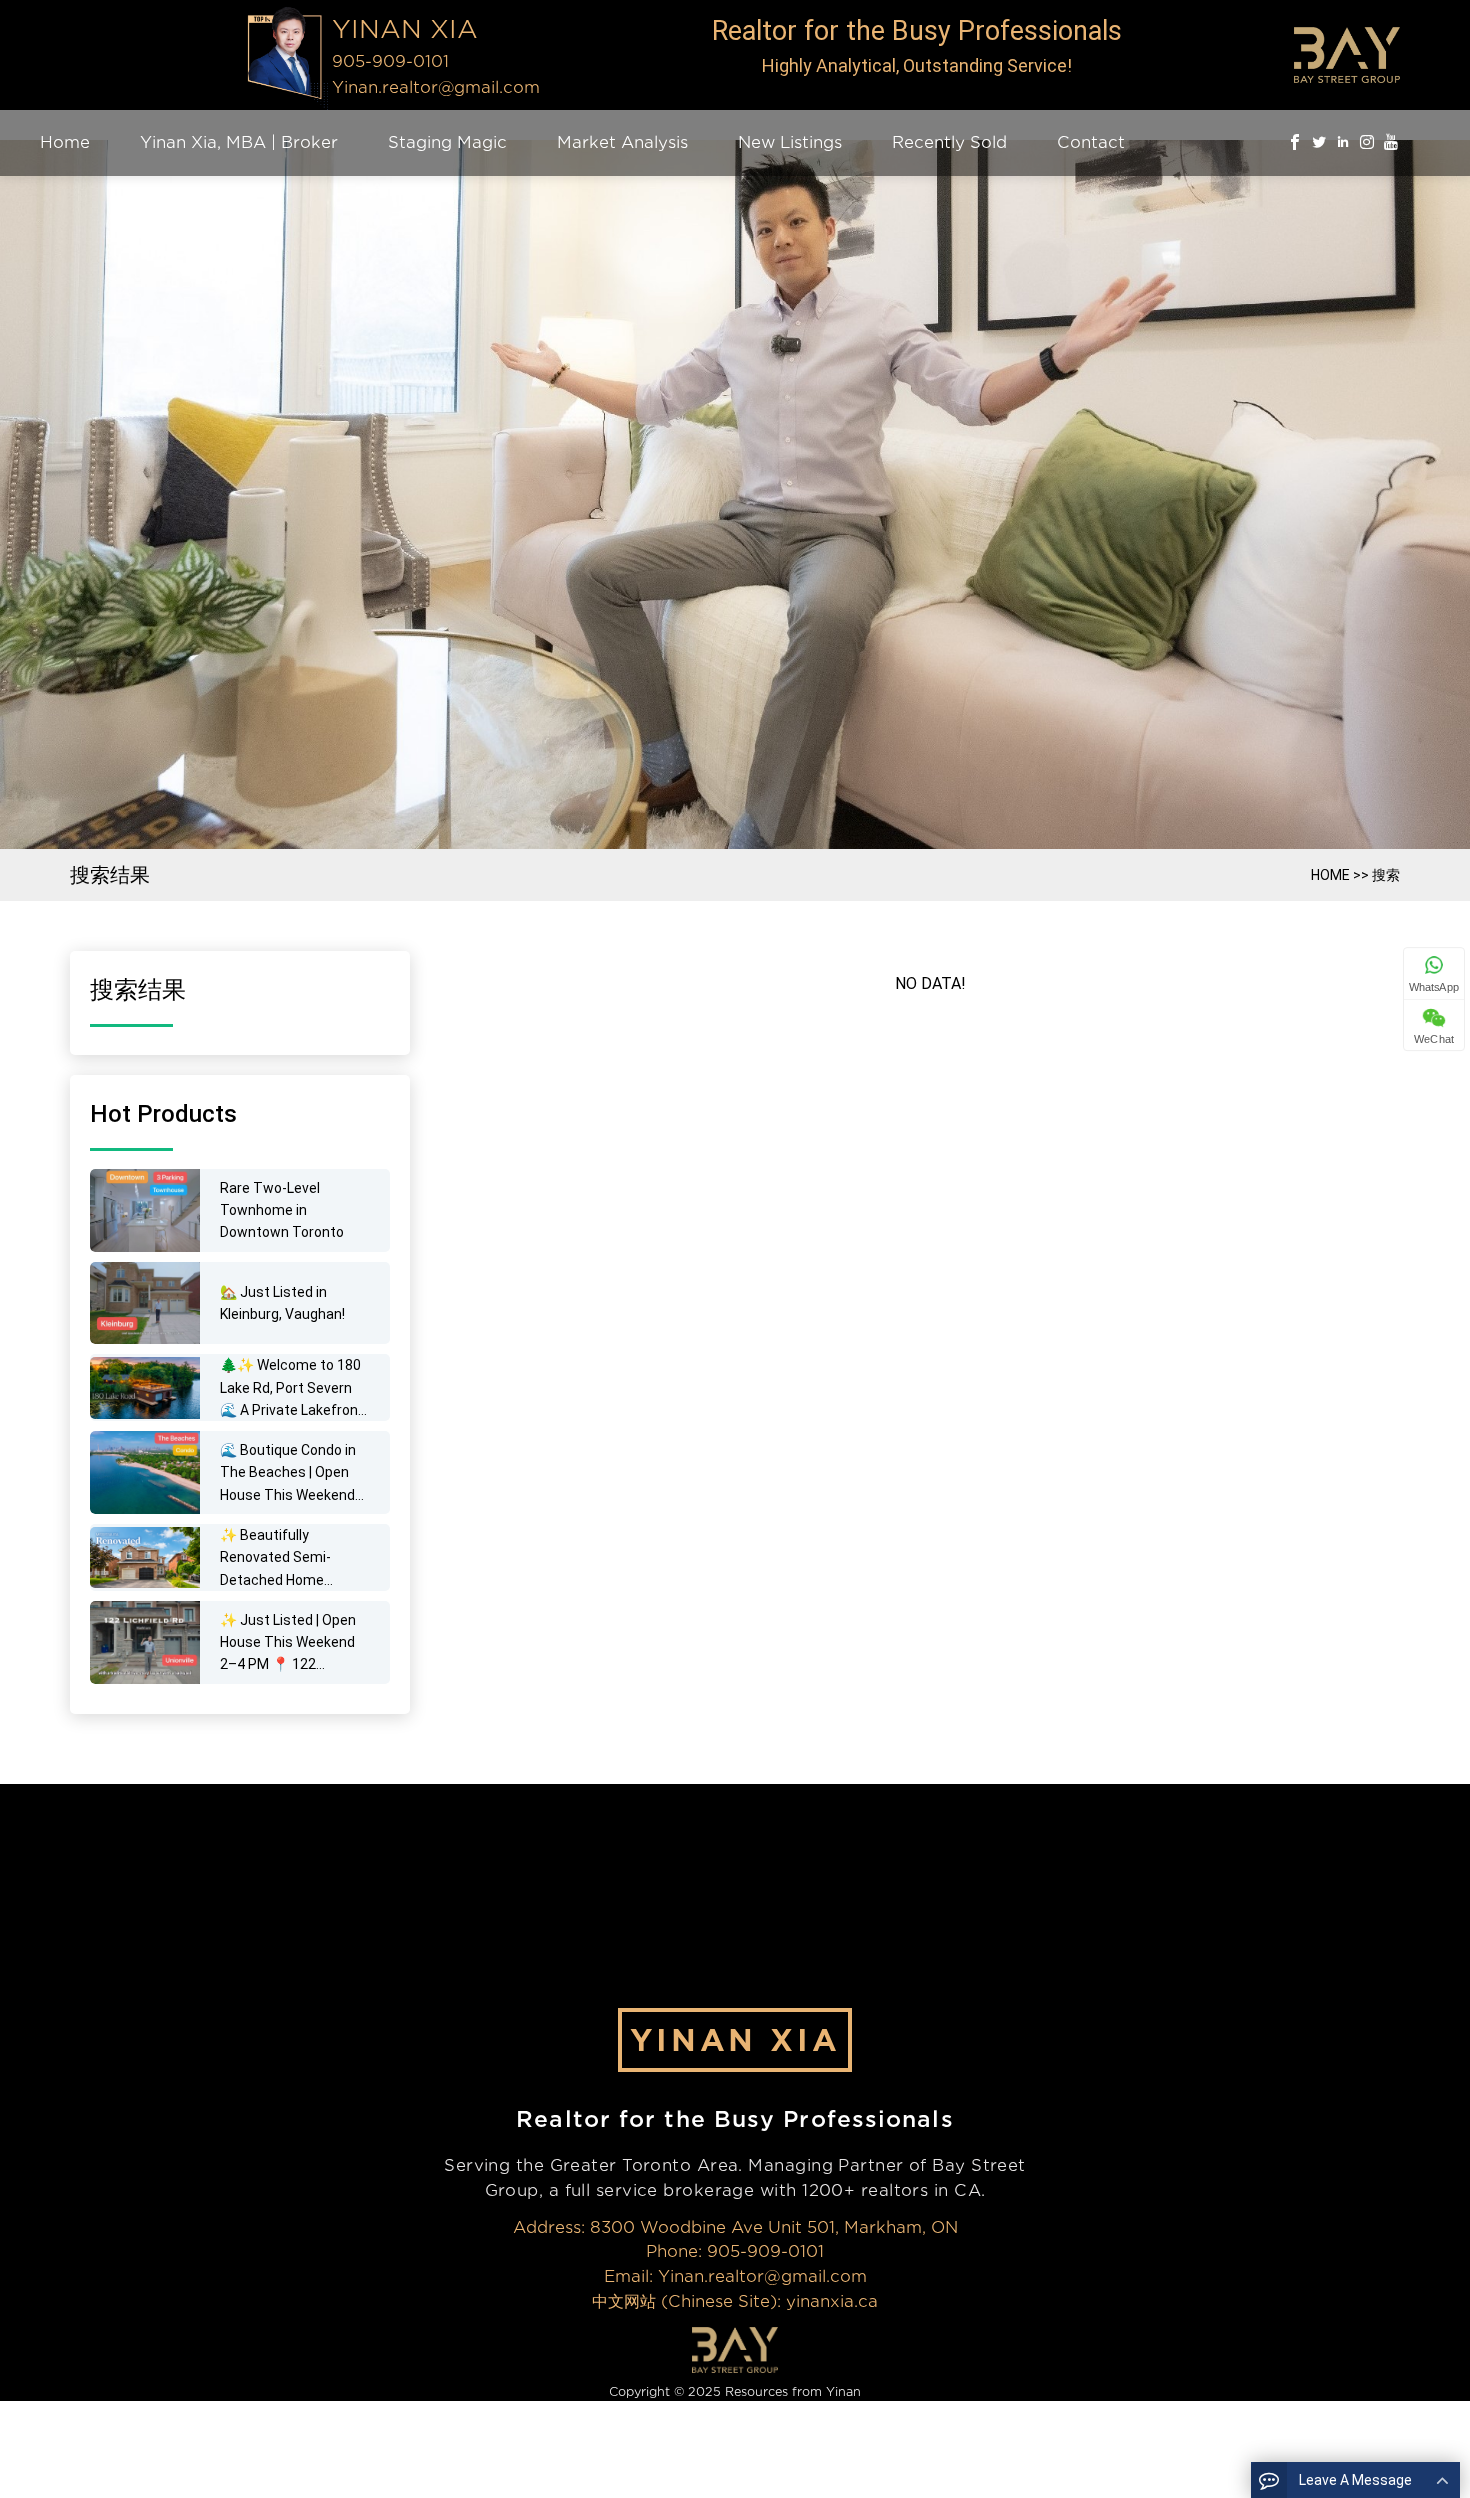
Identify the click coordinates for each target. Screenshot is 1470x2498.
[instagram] (1367, 143)
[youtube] (1391, 143)
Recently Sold (949, 142)
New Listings (790, 142)
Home (65, 142)
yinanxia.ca (832, 2301)
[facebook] (1295, 143)
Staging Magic (447, 142)
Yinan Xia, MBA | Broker (239, 142)
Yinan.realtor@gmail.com (436, 87)
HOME (1330, 875)
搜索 (1386, 875)
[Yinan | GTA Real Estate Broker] (287, 55)
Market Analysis (622, 142)
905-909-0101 (765, 2251)
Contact (1091, 142)
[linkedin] (1343, 143)
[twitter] (1319, 143)
